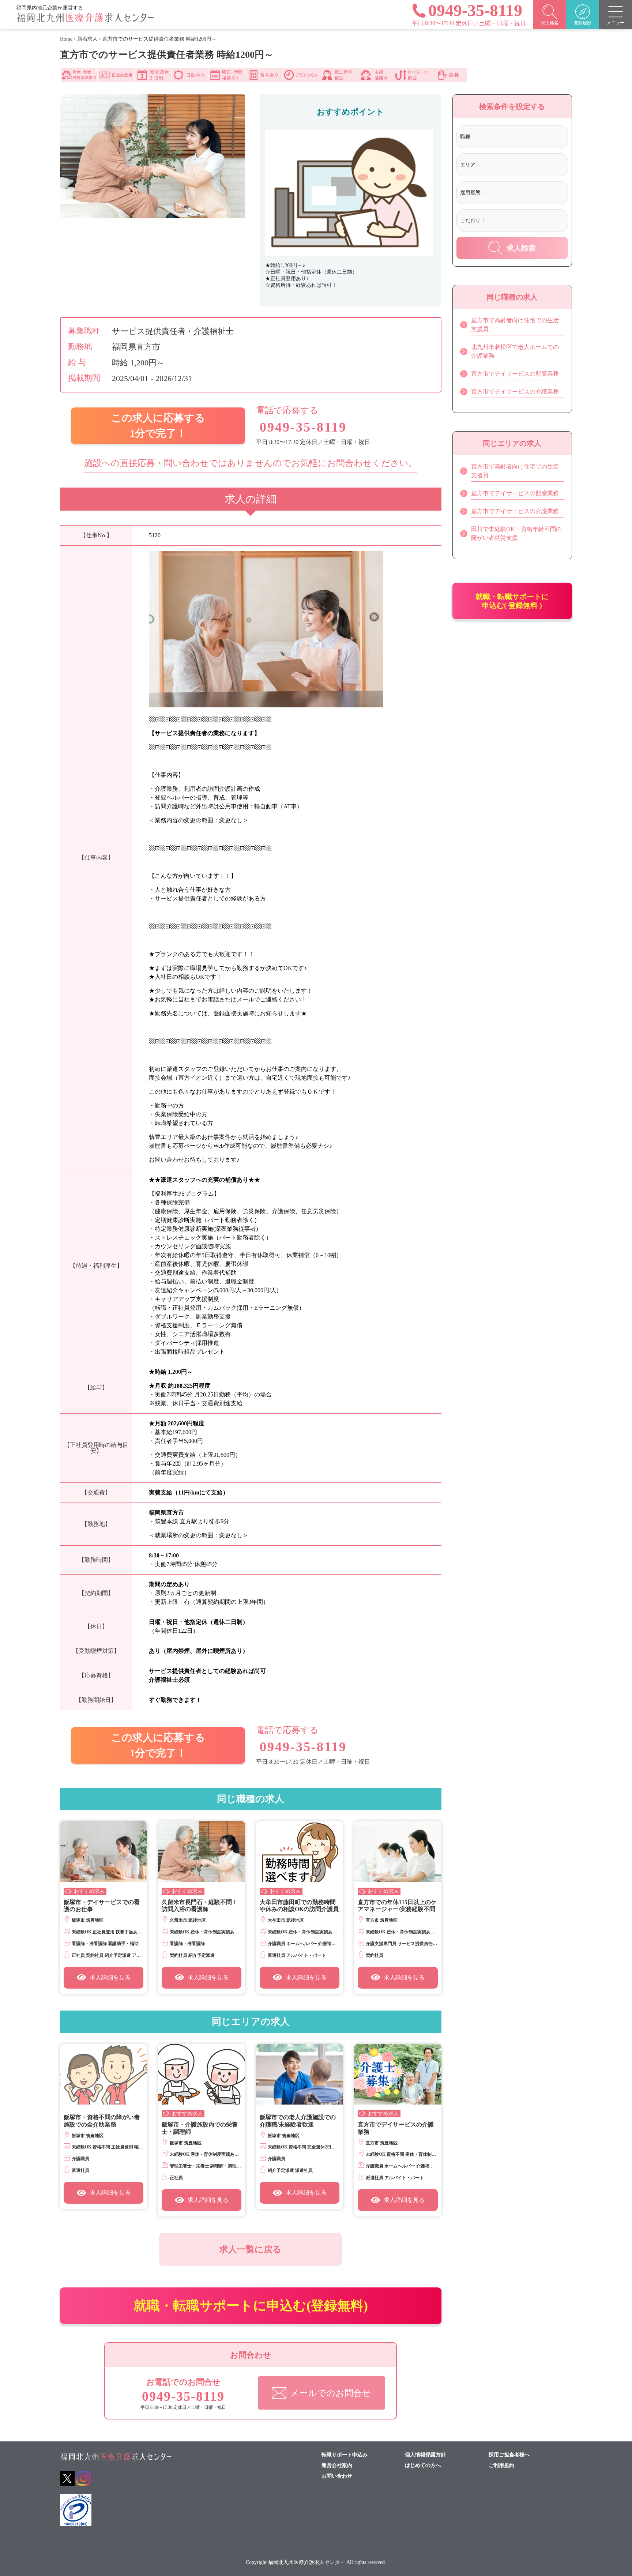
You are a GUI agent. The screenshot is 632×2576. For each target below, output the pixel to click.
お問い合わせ (337, 2476)
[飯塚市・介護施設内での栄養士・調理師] (202, 2074)
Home (66, 39)
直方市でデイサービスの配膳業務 (515, 374)
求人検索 (521, 248)
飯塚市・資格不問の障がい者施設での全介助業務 (102, 2121)
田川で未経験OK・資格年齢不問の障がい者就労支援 (516, 533)
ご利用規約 (501, 2466)
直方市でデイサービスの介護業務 (396, 2128)
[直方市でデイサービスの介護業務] (398, 2074)
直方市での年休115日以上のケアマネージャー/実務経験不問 (397, 1906)
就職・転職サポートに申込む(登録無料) (251, 2306)
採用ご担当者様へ (509, 2455)
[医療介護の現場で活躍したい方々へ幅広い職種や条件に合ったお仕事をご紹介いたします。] (85, 21)
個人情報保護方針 (425, 2455)
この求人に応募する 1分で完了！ (158, 426)
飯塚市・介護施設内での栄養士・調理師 (200, 2128)
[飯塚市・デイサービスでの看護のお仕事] (104, 1852)
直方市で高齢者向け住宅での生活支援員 (515, 325)
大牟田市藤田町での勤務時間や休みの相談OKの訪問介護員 (299, 1906)
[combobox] (520, 138)
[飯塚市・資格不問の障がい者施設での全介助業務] (104, 2074)
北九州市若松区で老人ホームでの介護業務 (515, 351)
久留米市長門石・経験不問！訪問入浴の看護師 (200, 1906)
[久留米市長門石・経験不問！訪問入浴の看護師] (202, 1852)
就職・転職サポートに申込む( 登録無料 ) (512, 601)
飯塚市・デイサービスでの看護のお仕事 (102, 1906)
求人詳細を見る (110, 1977)
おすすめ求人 (89, 1891)
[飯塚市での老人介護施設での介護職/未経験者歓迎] (300, 2074)
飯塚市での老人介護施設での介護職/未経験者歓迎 (298, 2121)
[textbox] (509, 137)
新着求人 (87, 39)
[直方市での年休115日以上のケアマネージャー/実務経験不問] (398, 1852)
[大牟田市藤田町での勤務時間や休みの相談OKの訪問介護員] (300, 1852)
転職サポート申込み (345, 2455)
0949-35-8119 (303, 427)
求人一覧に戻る (251, 2249)
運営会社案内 (337, 2466)
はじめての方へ (423, 2466)
